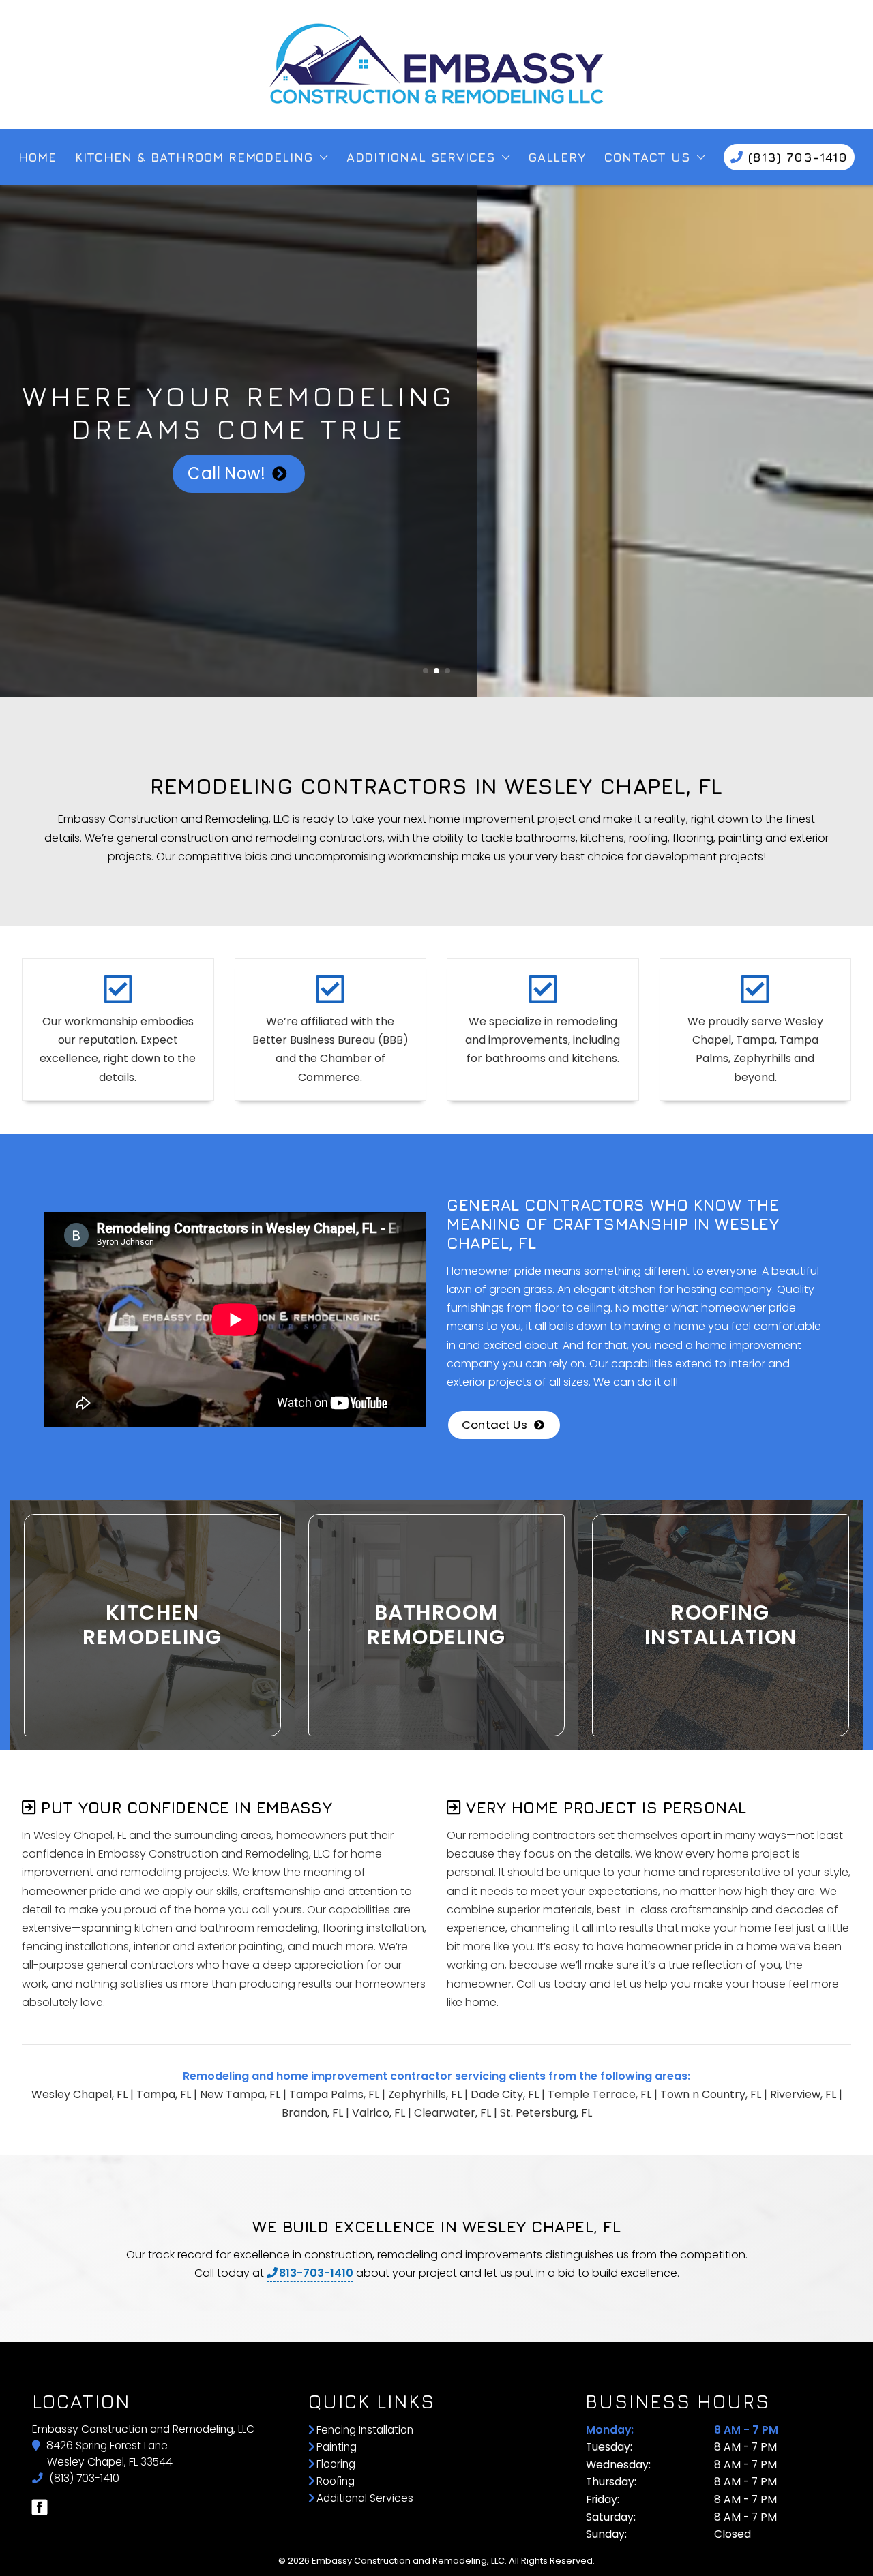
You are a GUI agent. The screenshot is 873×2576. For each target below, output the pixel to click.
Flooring (336, 2464)
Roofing (336, 2481)
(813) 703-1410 (83, 2478)
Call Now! (226, 473)
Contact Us (647, 157)
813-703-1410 (316, 2273)
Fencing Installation (365, 2430)
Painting (337, 2447)
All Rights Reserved (551, 2561)
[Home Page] (436, 64)
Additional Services (421, 157)
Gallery (557, 157)
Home (38, 157)
